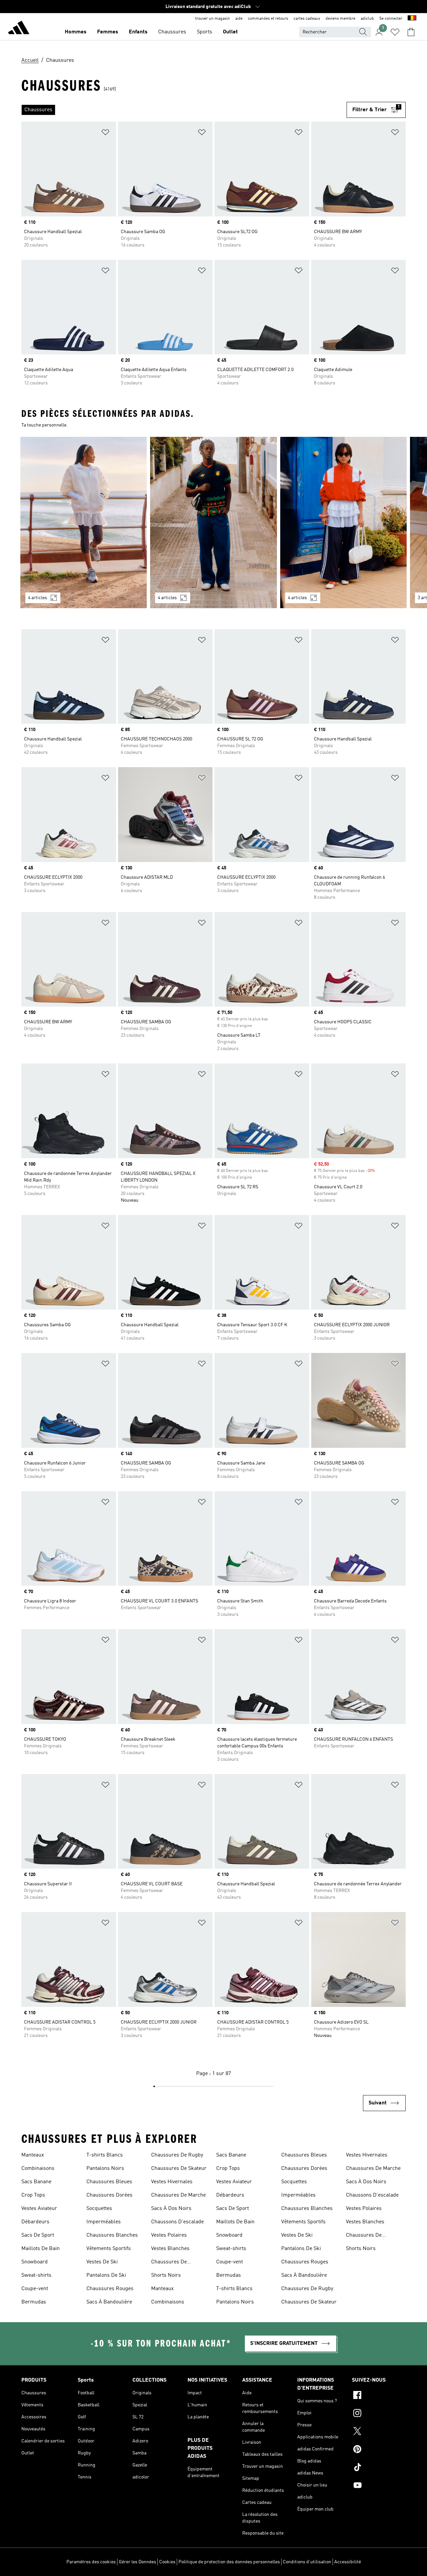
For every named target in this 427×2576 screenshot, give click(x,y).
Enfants (138, 32)
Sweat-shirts (36, 2275)
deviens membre (340, 19)
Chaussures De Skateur (179, 2169)
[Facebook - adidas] (379, 2396)
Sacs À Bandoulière (109, 2302)
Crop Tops (33, 2195)
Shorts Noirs (166, 2275)
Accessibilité (348, 2562)
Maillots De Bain (41, 2249)
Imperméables (104, 2222)
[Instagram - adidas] (379, 2414)
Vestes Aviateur (39, 2209)
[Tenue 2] (213, 523)
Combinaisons (38, 2169)
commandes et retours (268, 19)
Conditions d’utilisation (307, 2562)
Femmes (108, 32)
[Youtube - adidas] (379, 2486)
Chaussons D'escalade (177, 2222)
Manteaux (33, 2155)
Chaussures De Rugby (177, 2155)
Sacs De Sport (38, 2235)
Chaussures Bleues (109, 2182)
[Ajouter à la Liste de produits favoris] (105, 133)
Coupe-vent (35, 2289)
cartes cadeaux (307, 19)
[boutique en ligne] (19, 29)
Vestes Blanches (170, 2249)
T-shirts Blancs (105, 2155)
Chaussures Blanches (112, 2235)
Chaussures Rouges (110, 2289)
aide (239, 19)
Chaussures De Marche (178, 2195)
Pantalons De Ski (106, 2275)
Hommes (76, 32)
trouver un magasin (212, 19)
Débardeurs (35, 2222)
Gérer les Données (137, 2562)
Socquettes (99, 2209)
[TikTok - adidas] (379, 2468)
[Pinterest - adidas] (379, 2450)
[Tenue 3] (343, 523)
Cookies (167, 2562)
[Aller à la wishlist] (395, 32)
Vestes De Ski (102, 2262)
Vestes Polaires (169, 2235)
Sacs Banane (36, 2182)
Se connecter (391, 19)
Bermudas (34, 2302)
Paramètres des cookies (91, 2562)
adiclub (367, 19)
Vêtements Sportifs (109, 2249)
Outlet (230, 32)
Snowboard (35, 2262)
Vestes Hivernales (172, 2182)
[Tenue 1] (84, 523)
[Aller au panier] (411, 32)
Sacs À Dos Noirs (171, 2209)
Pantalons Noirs (105, 2169)
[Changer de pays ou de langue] (412, 19)
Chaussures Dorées (109, 2195)
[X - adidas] (379, 2432)
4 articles (38, 598)
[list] (184, 110)
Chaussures (172, 32)
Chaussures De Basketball (169, 2263)
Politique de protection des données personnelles (229, 2562)
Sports (204, 32)
